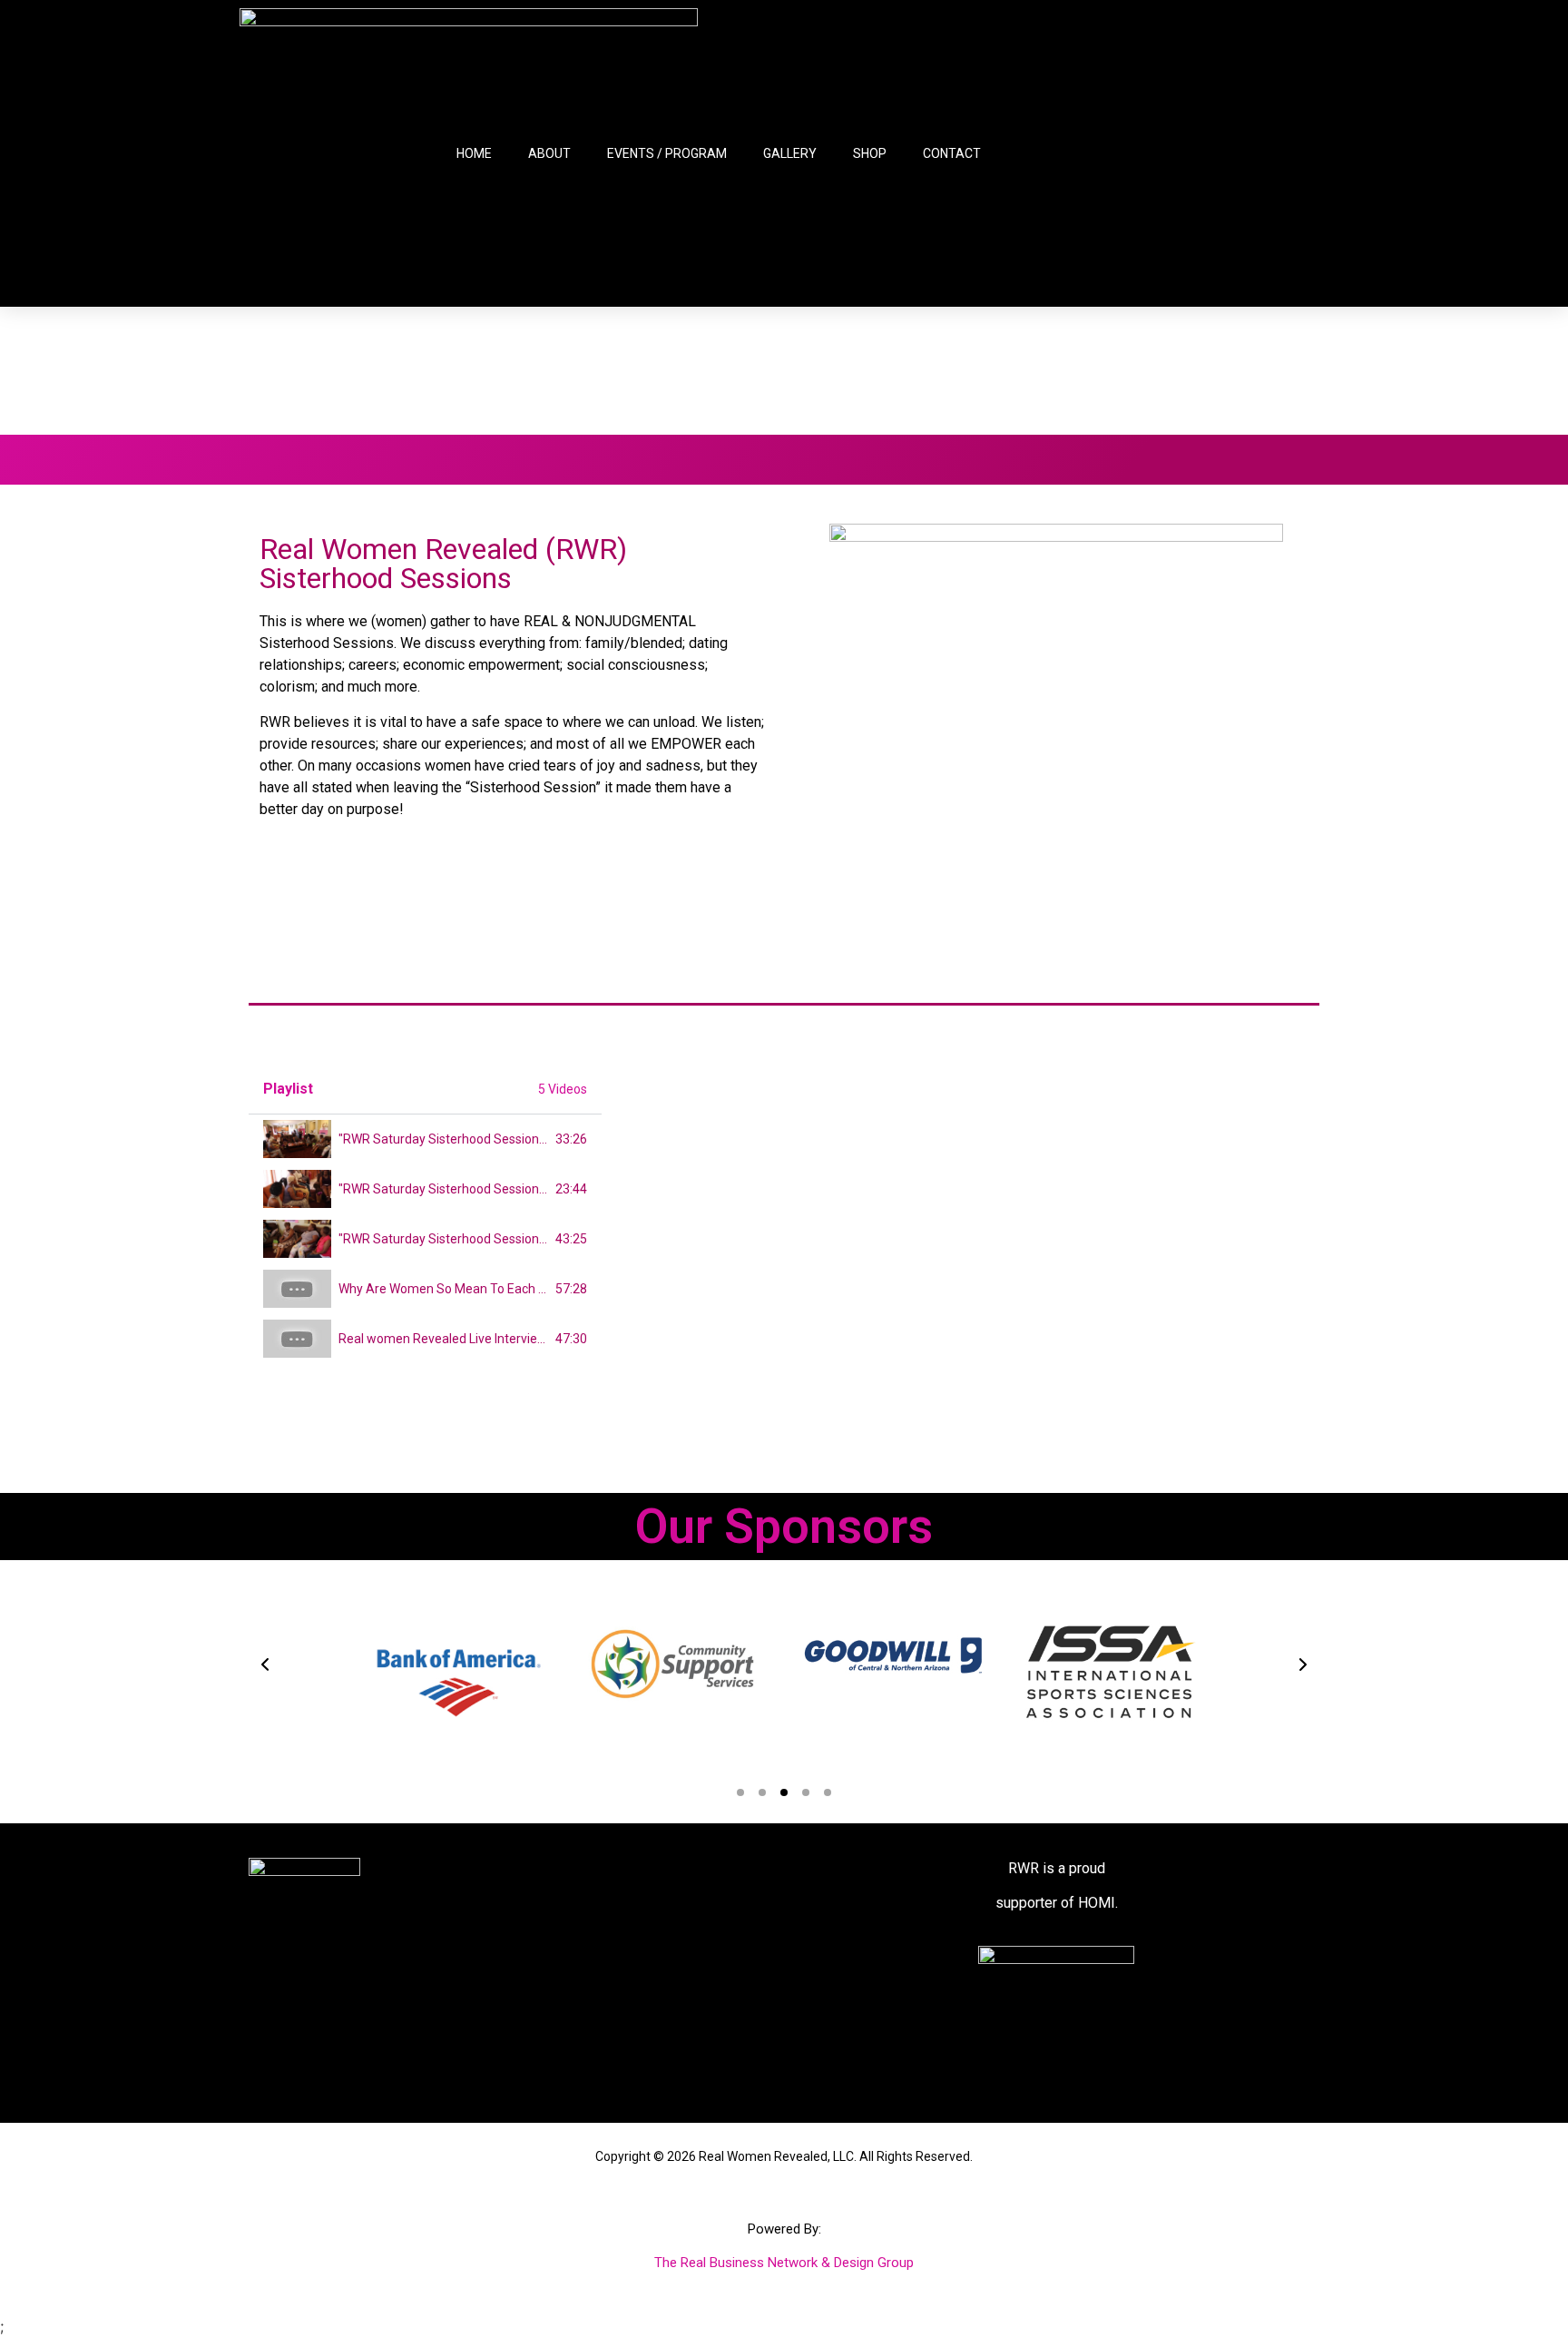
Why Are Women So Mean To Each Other (455, 1289)
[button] (265, 1664)
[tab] (425, 1139)
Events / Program (667, 153)
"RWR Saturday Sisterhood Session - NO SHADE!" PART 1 (500, 1139)
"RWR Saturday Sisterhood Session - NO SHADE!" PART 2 (500, 1189)
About (549, 153)
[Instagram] (1214, 153)
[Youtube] (1258, 153)
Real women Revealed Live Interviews (446, 1339)
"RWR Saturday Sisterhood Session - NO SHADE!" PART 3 (500, 1239)
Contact (952, 153)
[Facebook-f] (1127, 153)
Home (474, 153)
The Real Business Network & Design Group (784, 2263)
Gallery (790, 153)
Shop (870, 153)
